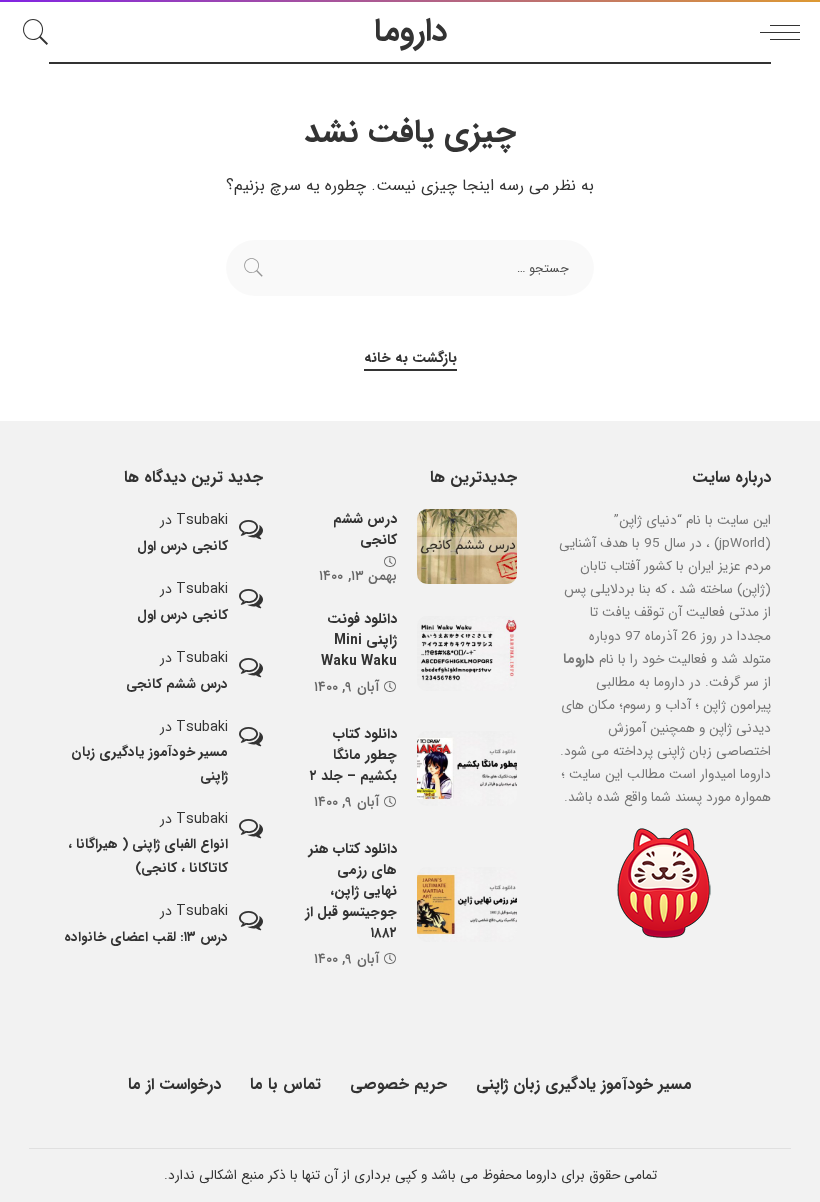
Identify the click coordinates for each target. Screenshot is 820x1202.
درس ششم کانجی (365, 529)
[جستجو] (41, 32)
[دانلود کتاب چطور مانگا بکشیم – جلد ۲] (467, 768)
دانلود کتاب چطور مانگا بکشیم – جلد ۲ (353, 755)
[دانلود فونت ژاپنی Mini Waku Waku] (467, 653)
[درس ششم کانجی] (467, 546)
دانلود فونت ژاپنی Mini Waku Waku (359, 640)
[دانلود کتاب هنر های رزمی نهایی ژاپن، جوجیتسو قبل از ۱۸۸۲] (467, 904)
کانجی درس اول (182, 546)
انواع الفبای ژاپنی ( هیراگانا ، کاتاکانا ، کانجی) (148, 856)
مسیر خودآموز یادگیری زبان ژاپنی (149, 764)
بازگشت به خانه (410, 358)
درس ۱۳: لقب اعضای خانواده (146, 937)
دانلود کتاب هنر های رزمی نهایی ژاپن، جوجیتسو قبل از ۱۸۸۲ (351, 891)
